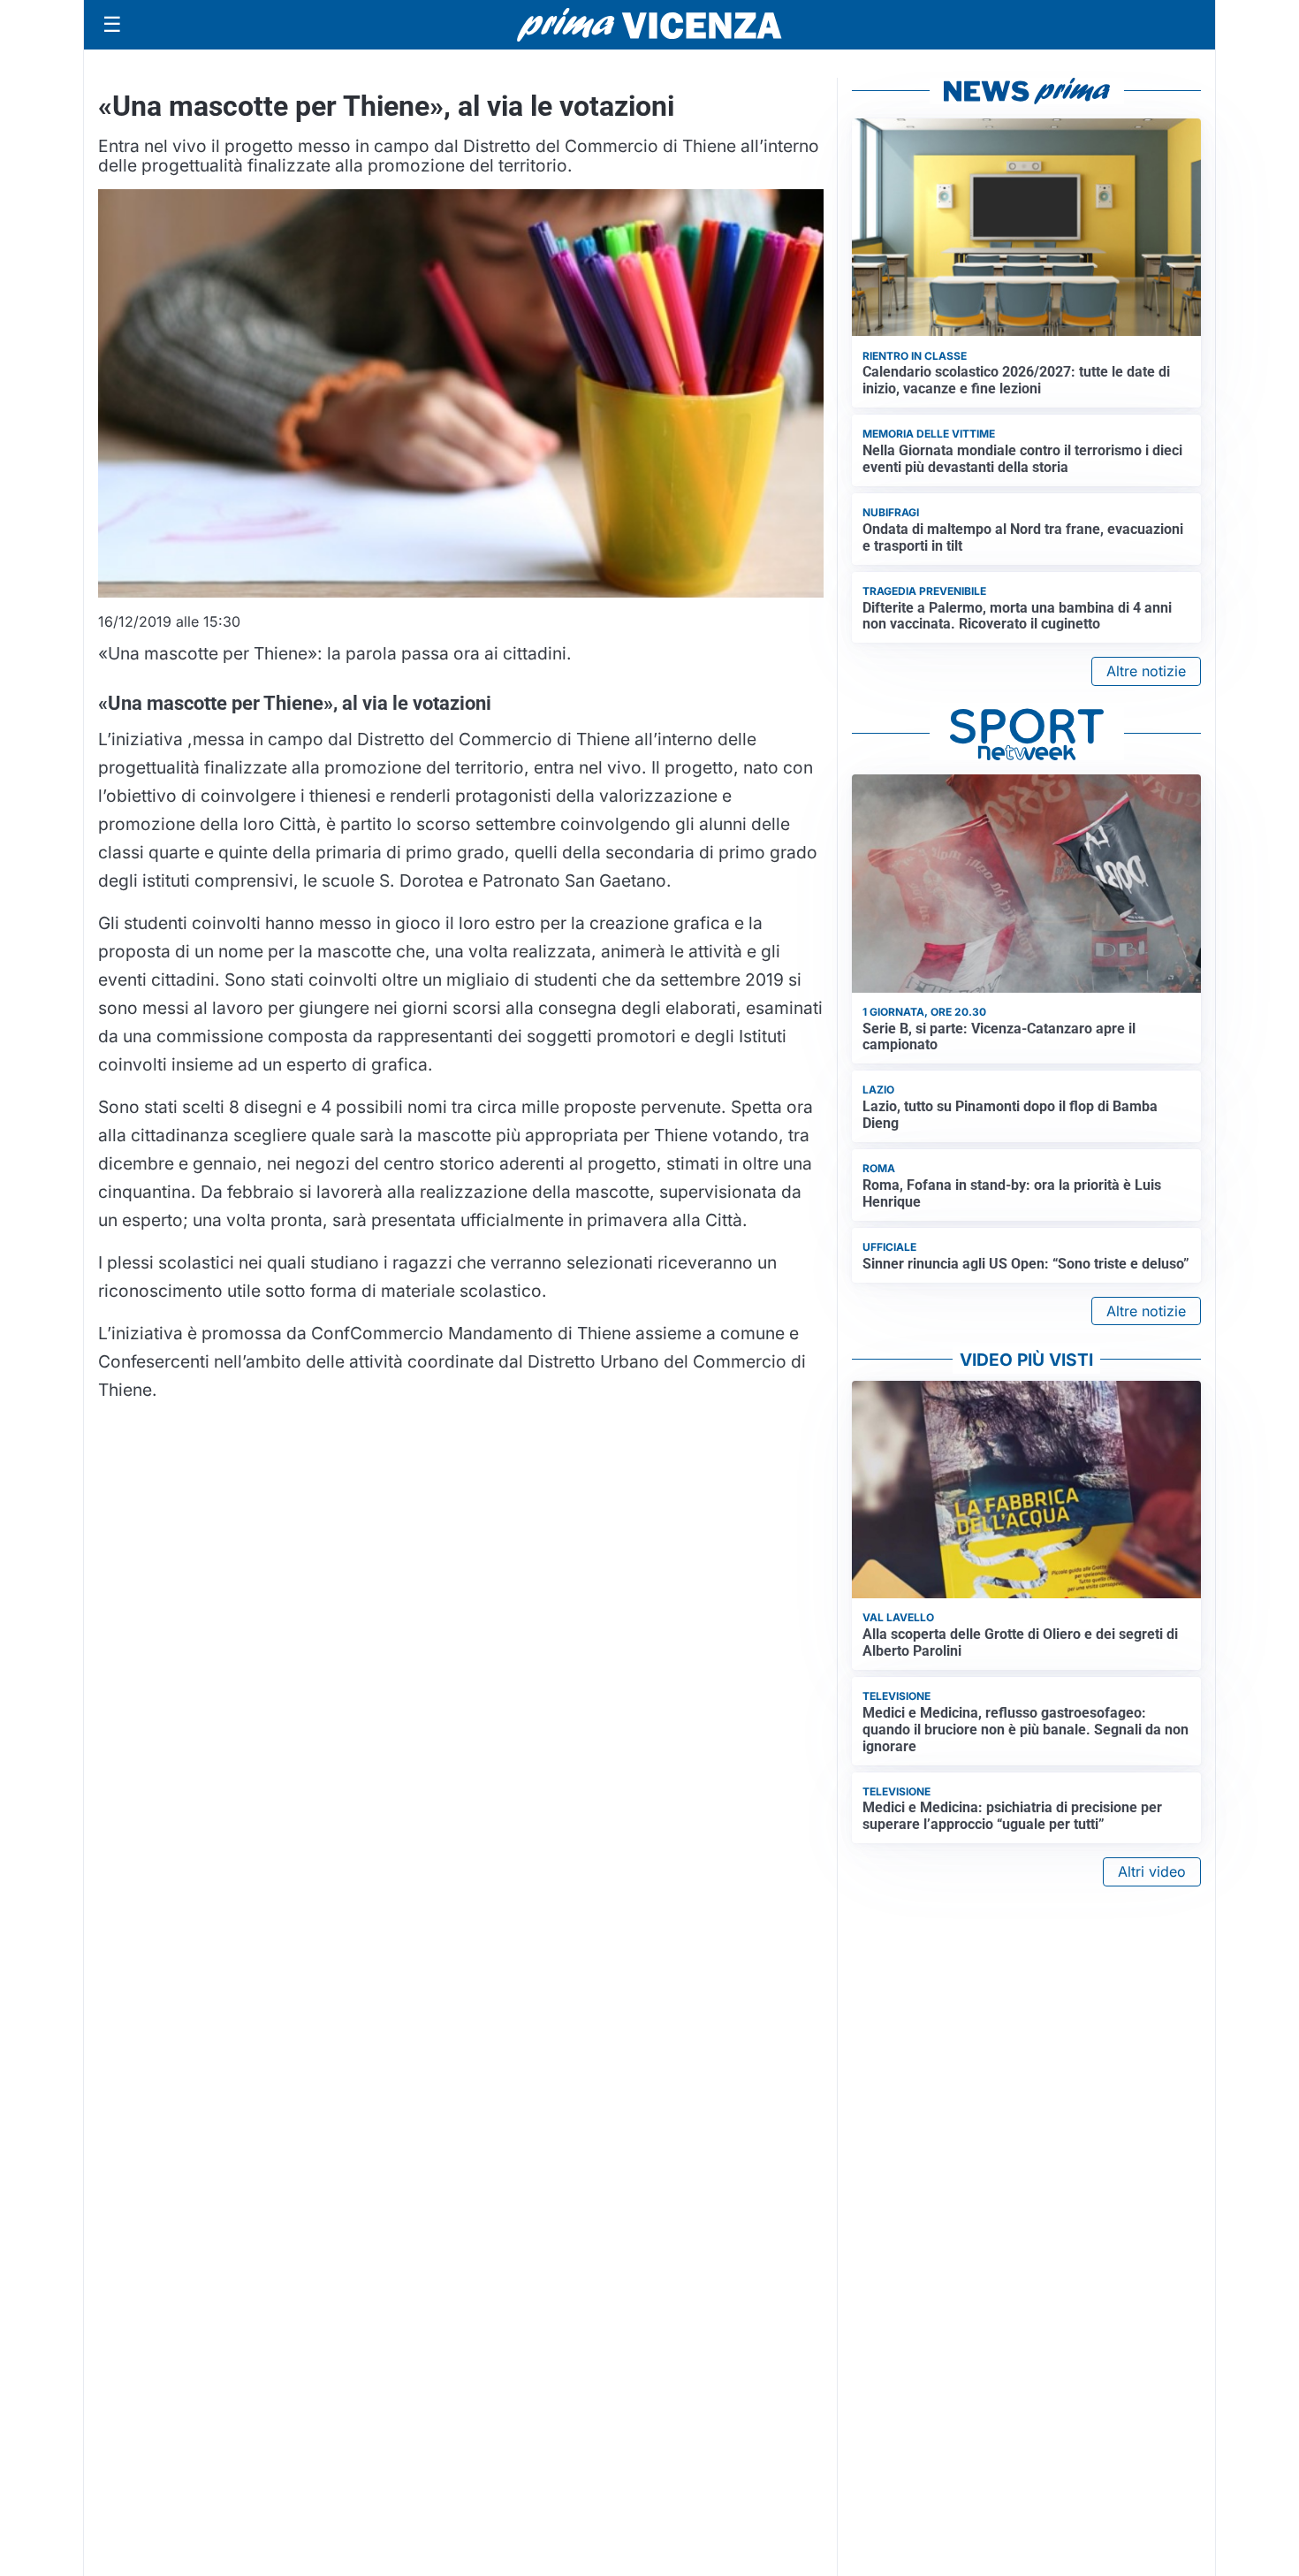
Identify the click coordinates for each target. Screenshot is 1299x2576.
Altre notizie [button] (1146, 671)
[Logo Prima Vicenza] (649, 25)
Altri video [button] (1152, 1871)
